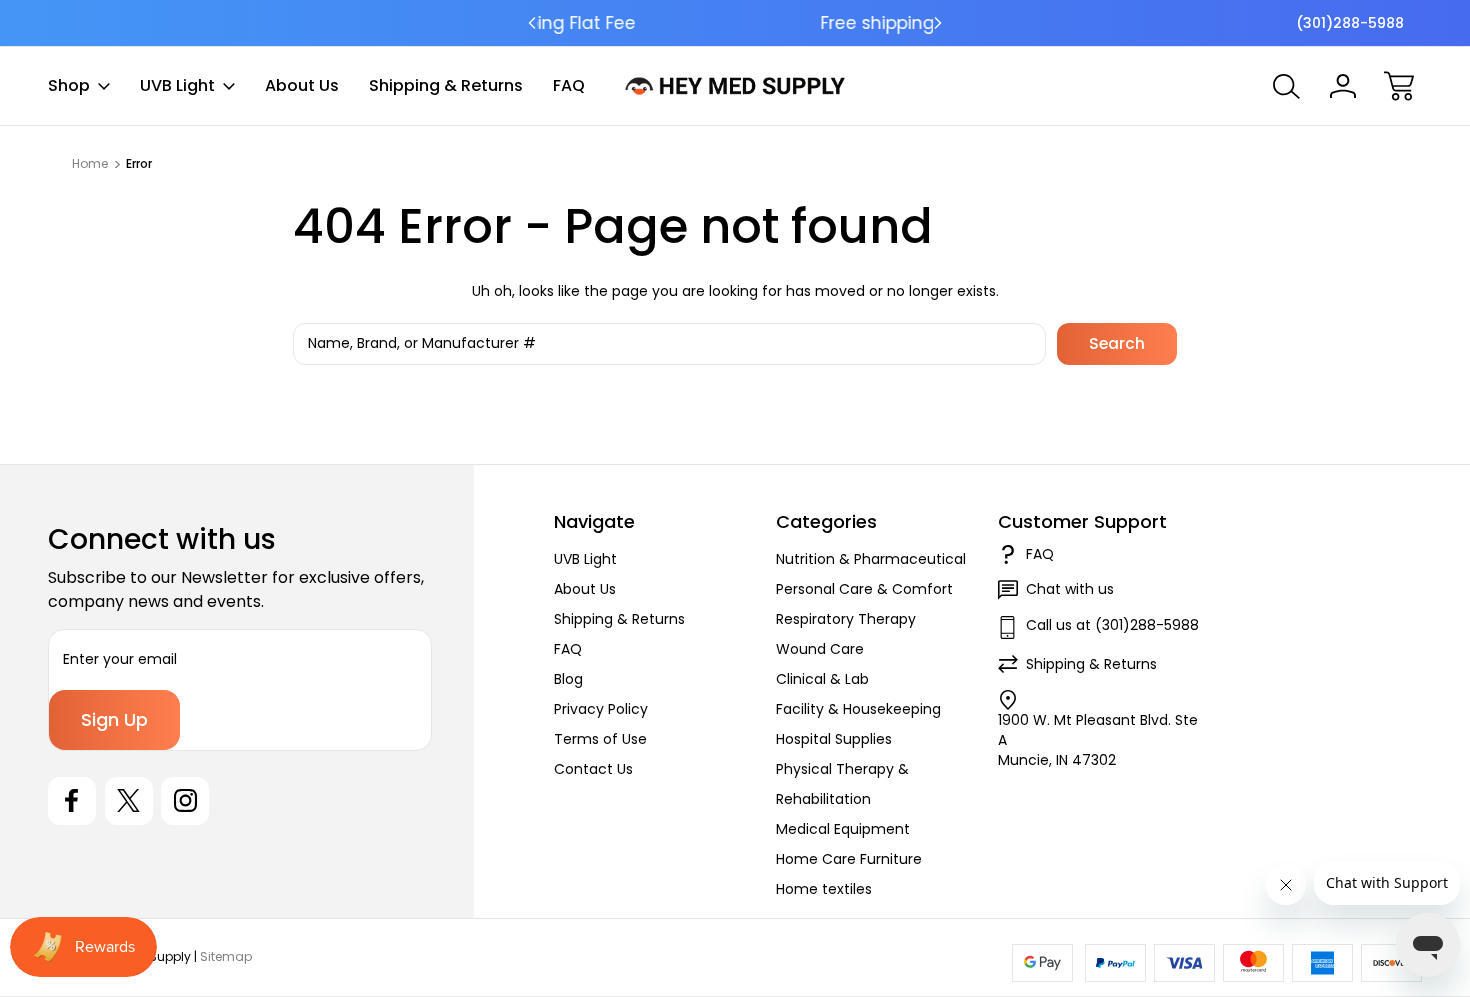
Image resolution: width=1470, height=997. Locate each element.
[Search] (1287, 86)
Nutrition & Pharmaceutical (871, 559)
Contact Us (593, 769)
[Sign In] (1343, 86)
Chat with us (1070, 589)
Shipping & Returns (446, 85)
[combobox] (669, 344)
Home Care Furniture (849, 859)
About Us (302, 85)
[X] (129, 801)
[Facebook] (72, 801)
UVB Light (177, 85)
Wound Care (820, 649)
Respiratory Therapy (846, 619)
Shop (69, 85)
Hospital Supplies (834, 739)
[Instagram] (185, 801)
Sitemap (226, 956)
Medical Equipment (843, 829)
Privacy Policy (601, 709)
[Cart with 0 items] (1399, 86)
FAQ (569, 85)
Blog (568, 679)
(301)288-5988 (1350, 23)
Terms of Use (600, 739)
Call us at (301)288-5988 (1112, 625)
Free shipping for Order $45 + (735, 23)
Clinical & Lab (822, 679)
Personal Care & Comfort (864, 589)
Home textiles (824, 889)
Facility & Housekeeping (858, 709)
